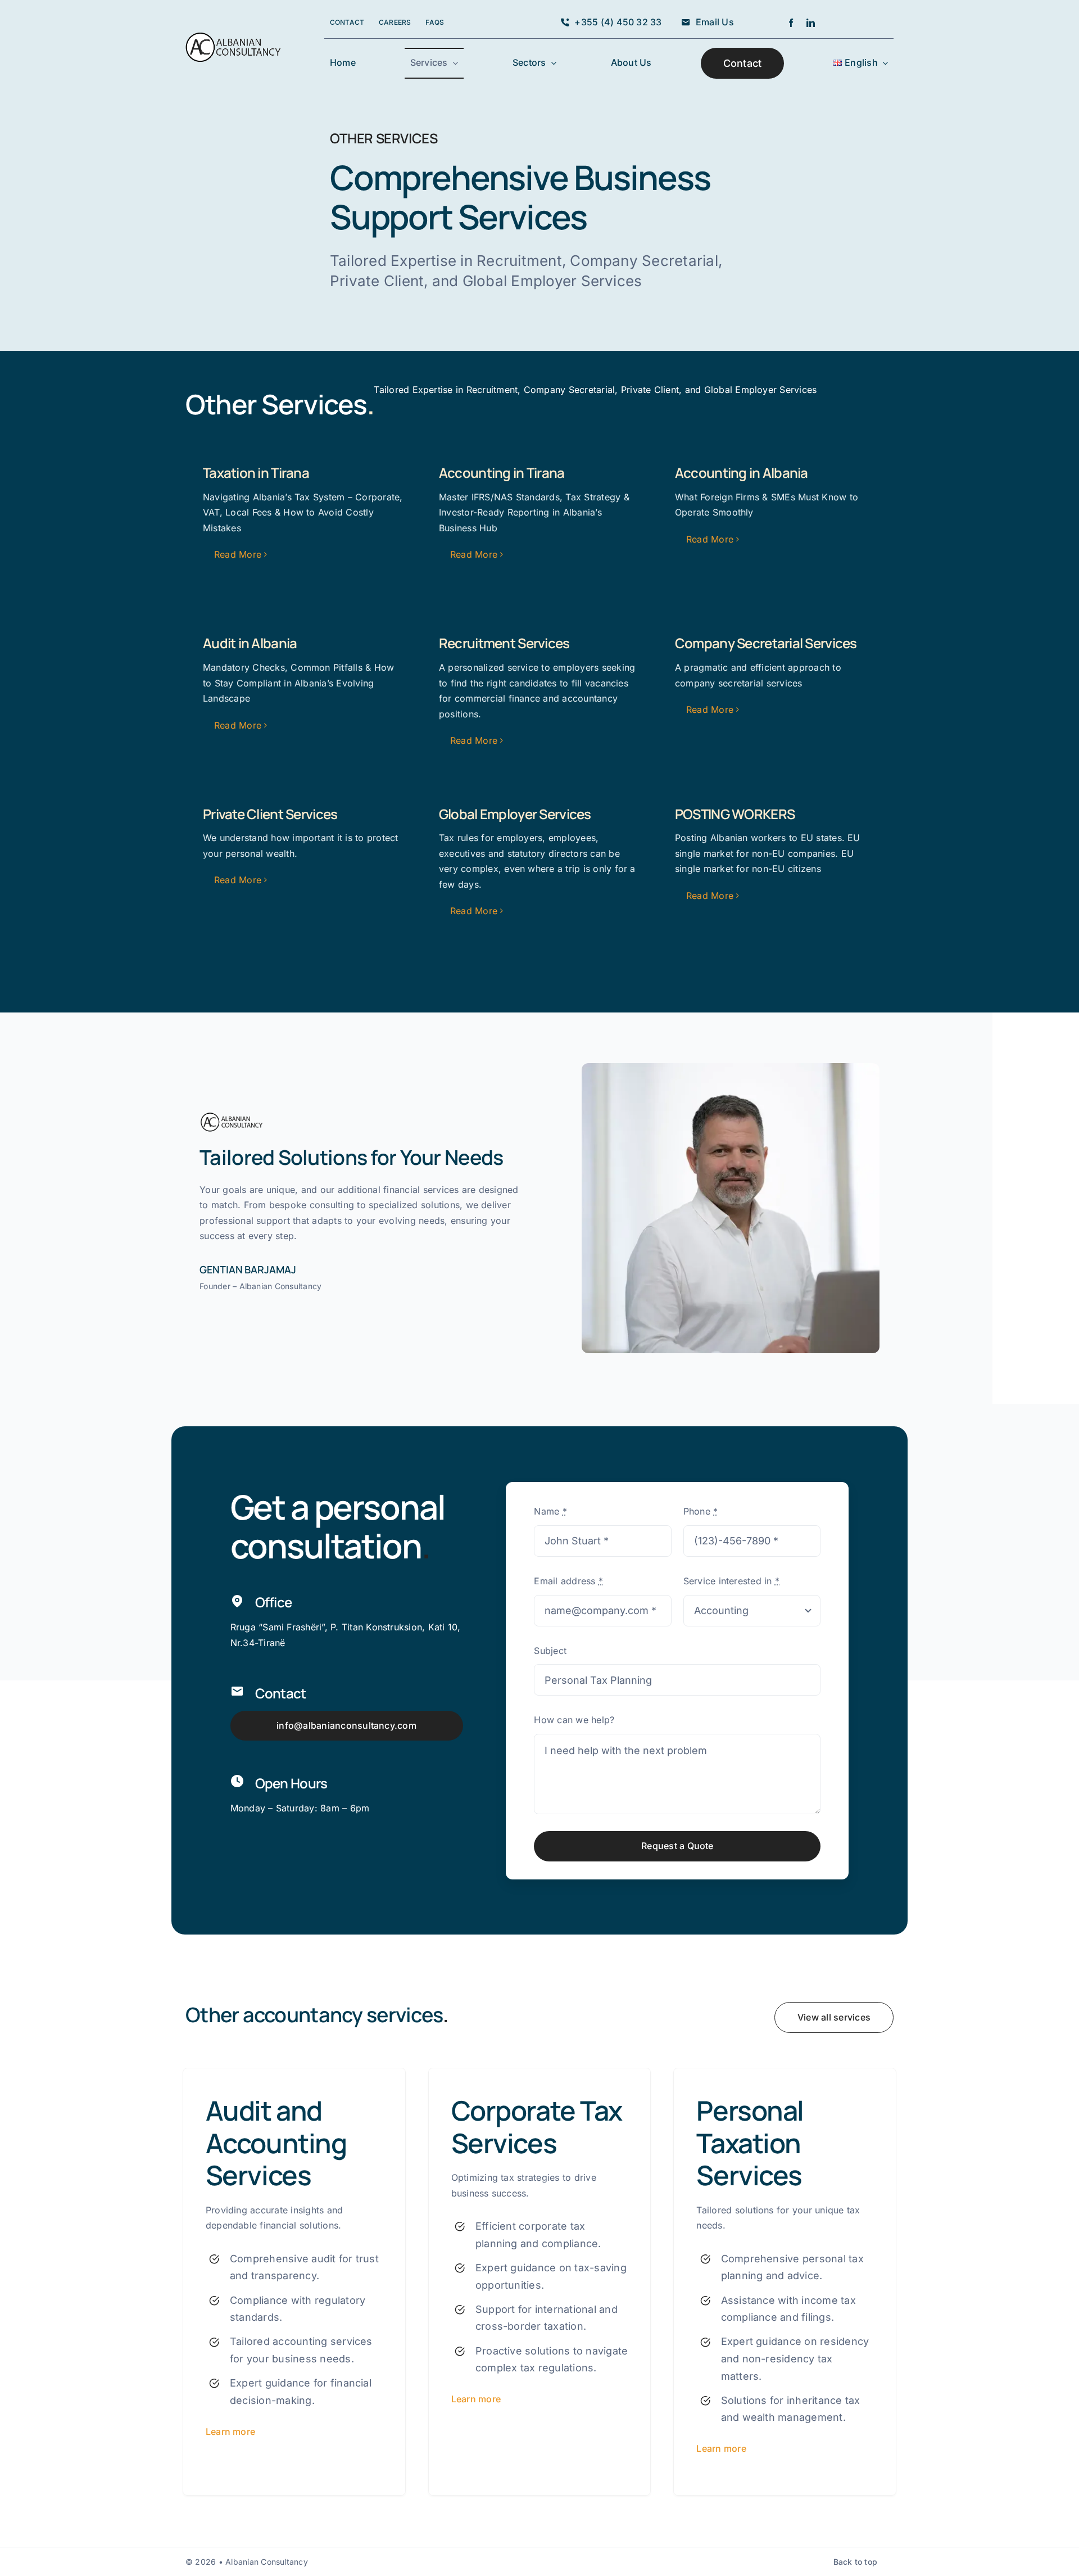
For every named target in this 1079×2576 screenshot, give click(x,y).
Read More (238, 554)
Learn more (230, 2432)
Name (550, 1511)
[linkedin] (811, 23)
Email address (568, 1581)
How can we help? (574, 1720)
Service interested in (732, 1581)
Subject (550, 1651)
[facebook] (791, 23)
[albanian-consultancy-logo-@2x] (234, 37)
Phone (701, 1511)
